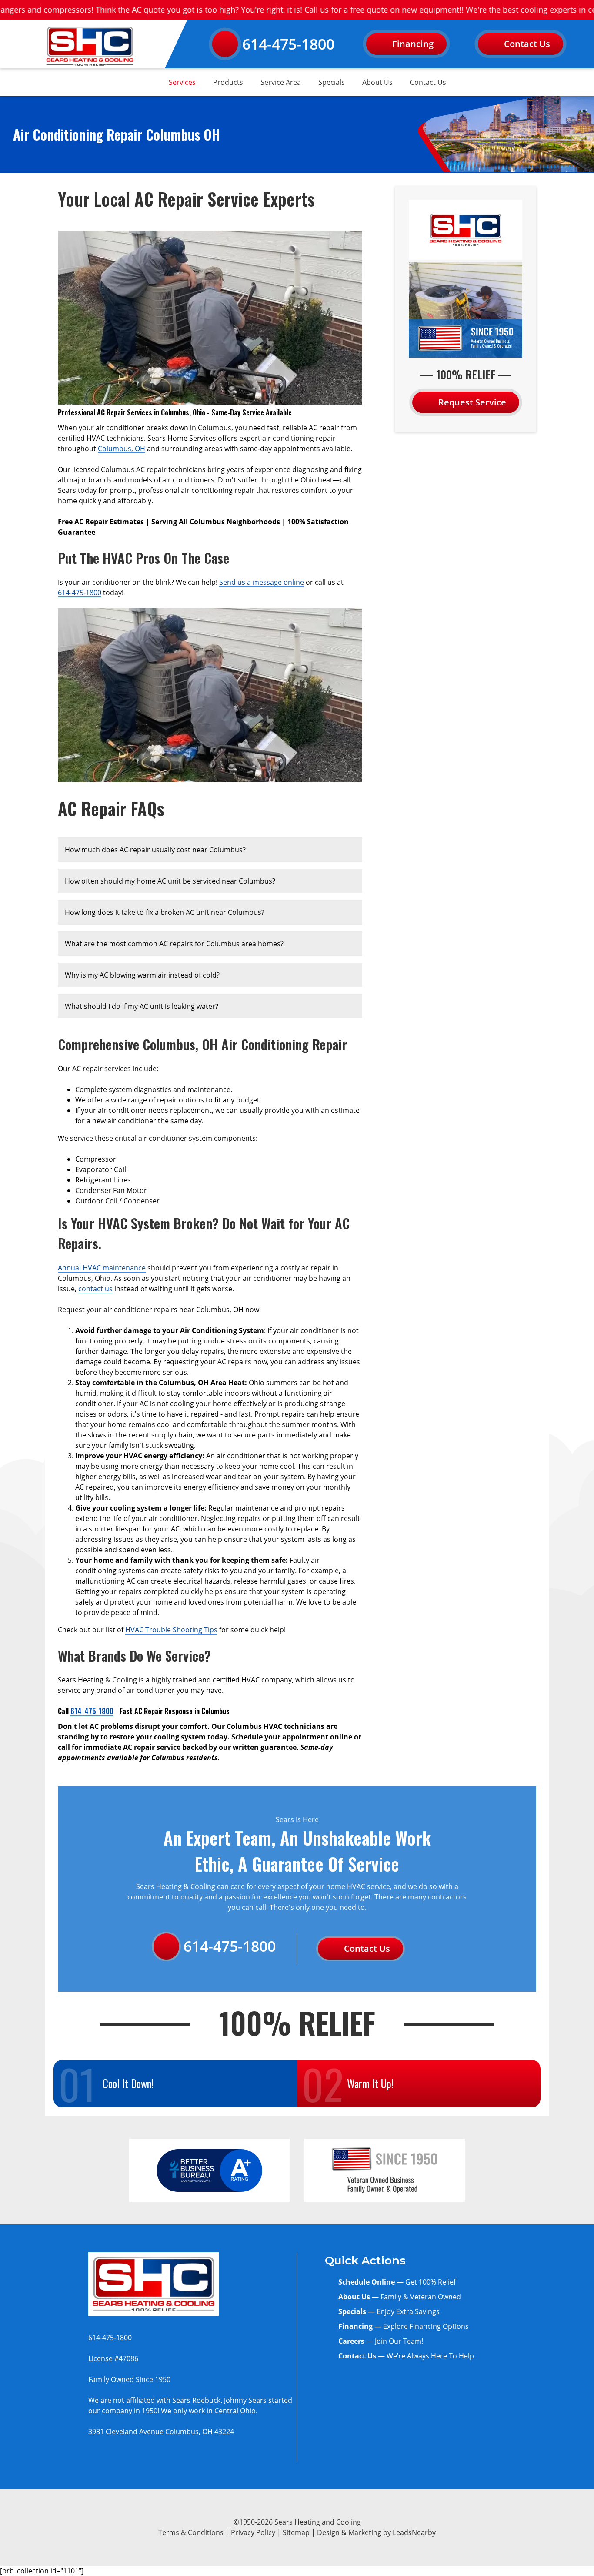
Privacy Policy (253, 2532)
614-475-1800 (288, 44)
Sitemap (296, 2532)
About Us (377, 82)
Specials (332, 82)
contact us (95, 1289)
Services (182, 82)
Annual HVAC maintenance (102, 1268)
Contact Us (428, 82)
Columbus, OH (122, 449)
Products (228, 82)
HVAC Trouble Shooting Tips (171, 1630)
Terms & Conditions (191, 2532)
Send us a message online (262, 582)
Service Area (281, 82)
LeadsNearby (414, 2532)
